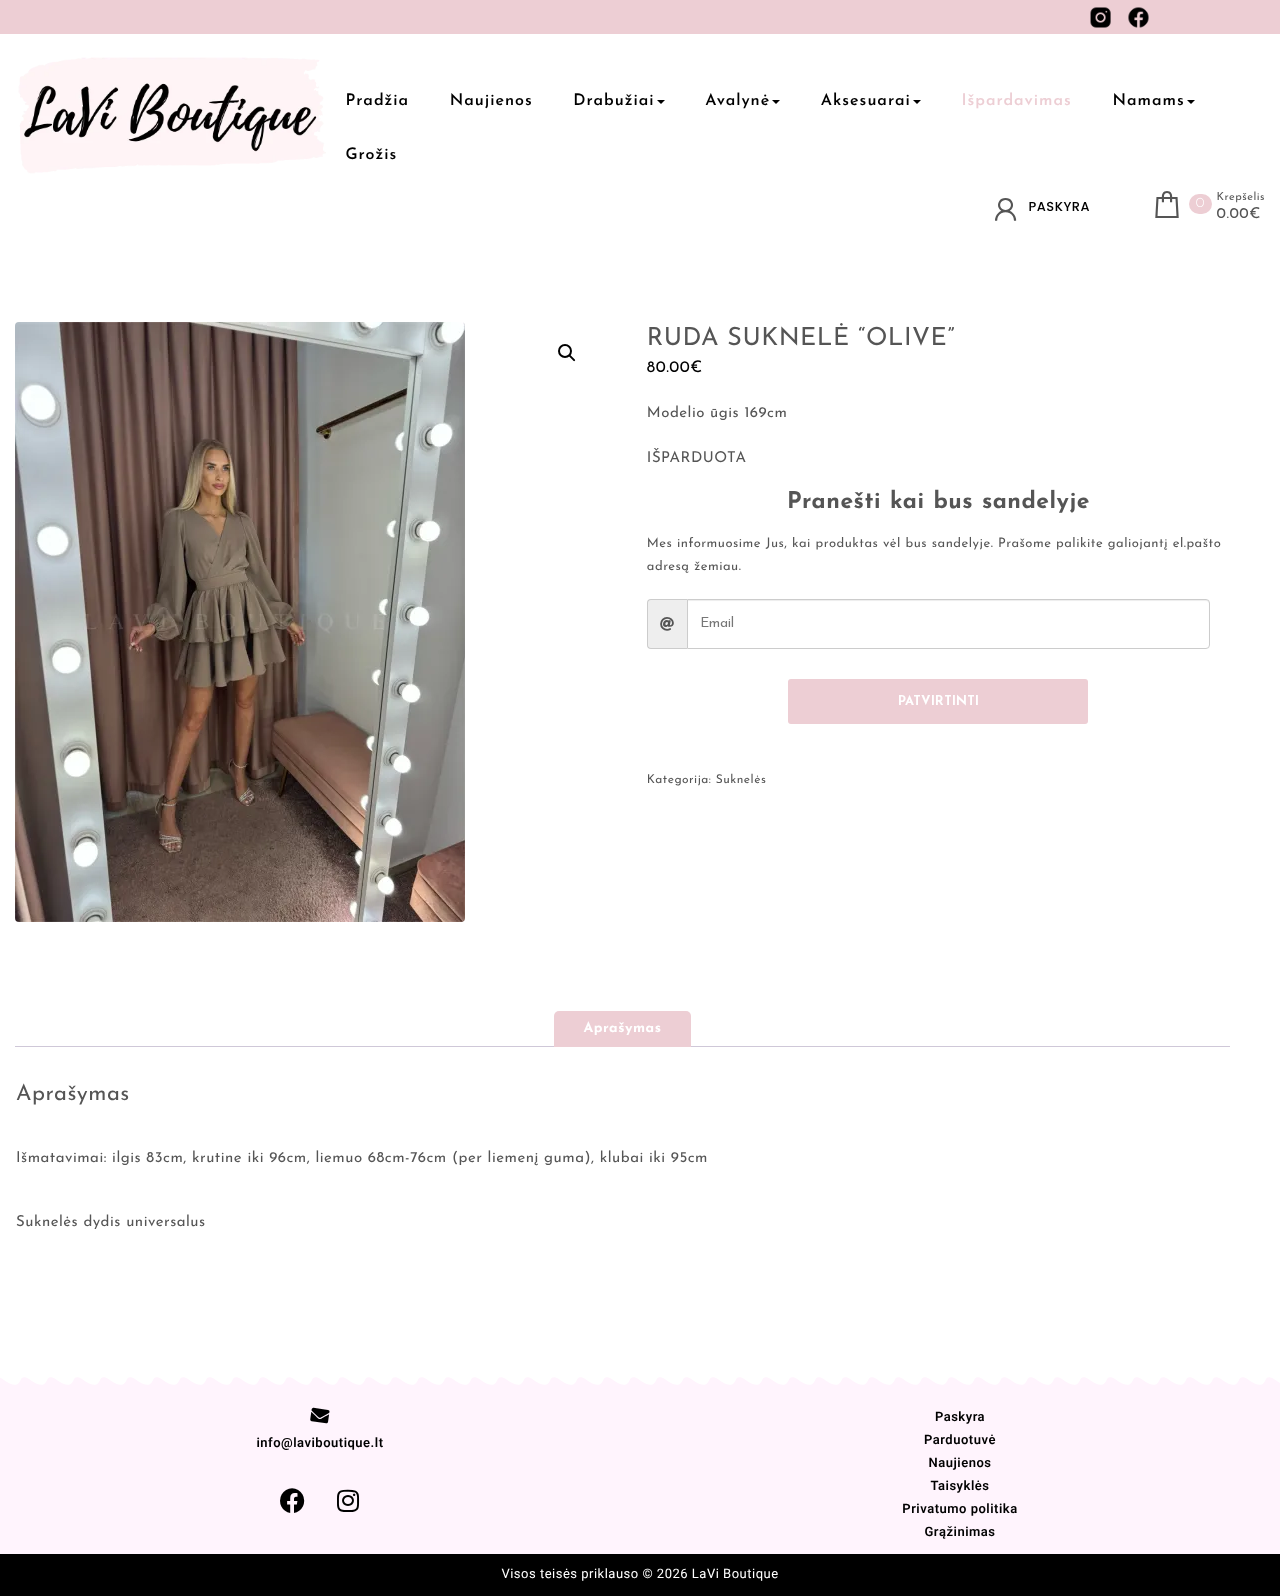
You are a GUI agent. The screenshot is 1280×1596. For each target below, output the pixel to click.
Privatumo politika (959, 1509)
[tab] (623, 1029)
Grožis (372, 155)
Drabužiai (613, 101)
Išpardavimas (1016, 101)
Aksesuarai (866, 101)
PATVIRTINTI (938, 701)
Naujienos (491, 101)
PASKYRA (1060, 206)
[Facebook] (292, 1501)
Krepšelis (1241, 197)
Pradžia (378, 101)
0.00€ (1239, 215)
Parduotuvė (960, 1440)
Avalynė (737, 101)
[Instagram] (348, 1501)
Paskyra (960, 1417)
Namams (1148, 101)
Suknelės (741, 780)
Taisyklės (959, 1486)
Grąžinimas (959, 1532)
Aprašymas (623, 1028)
